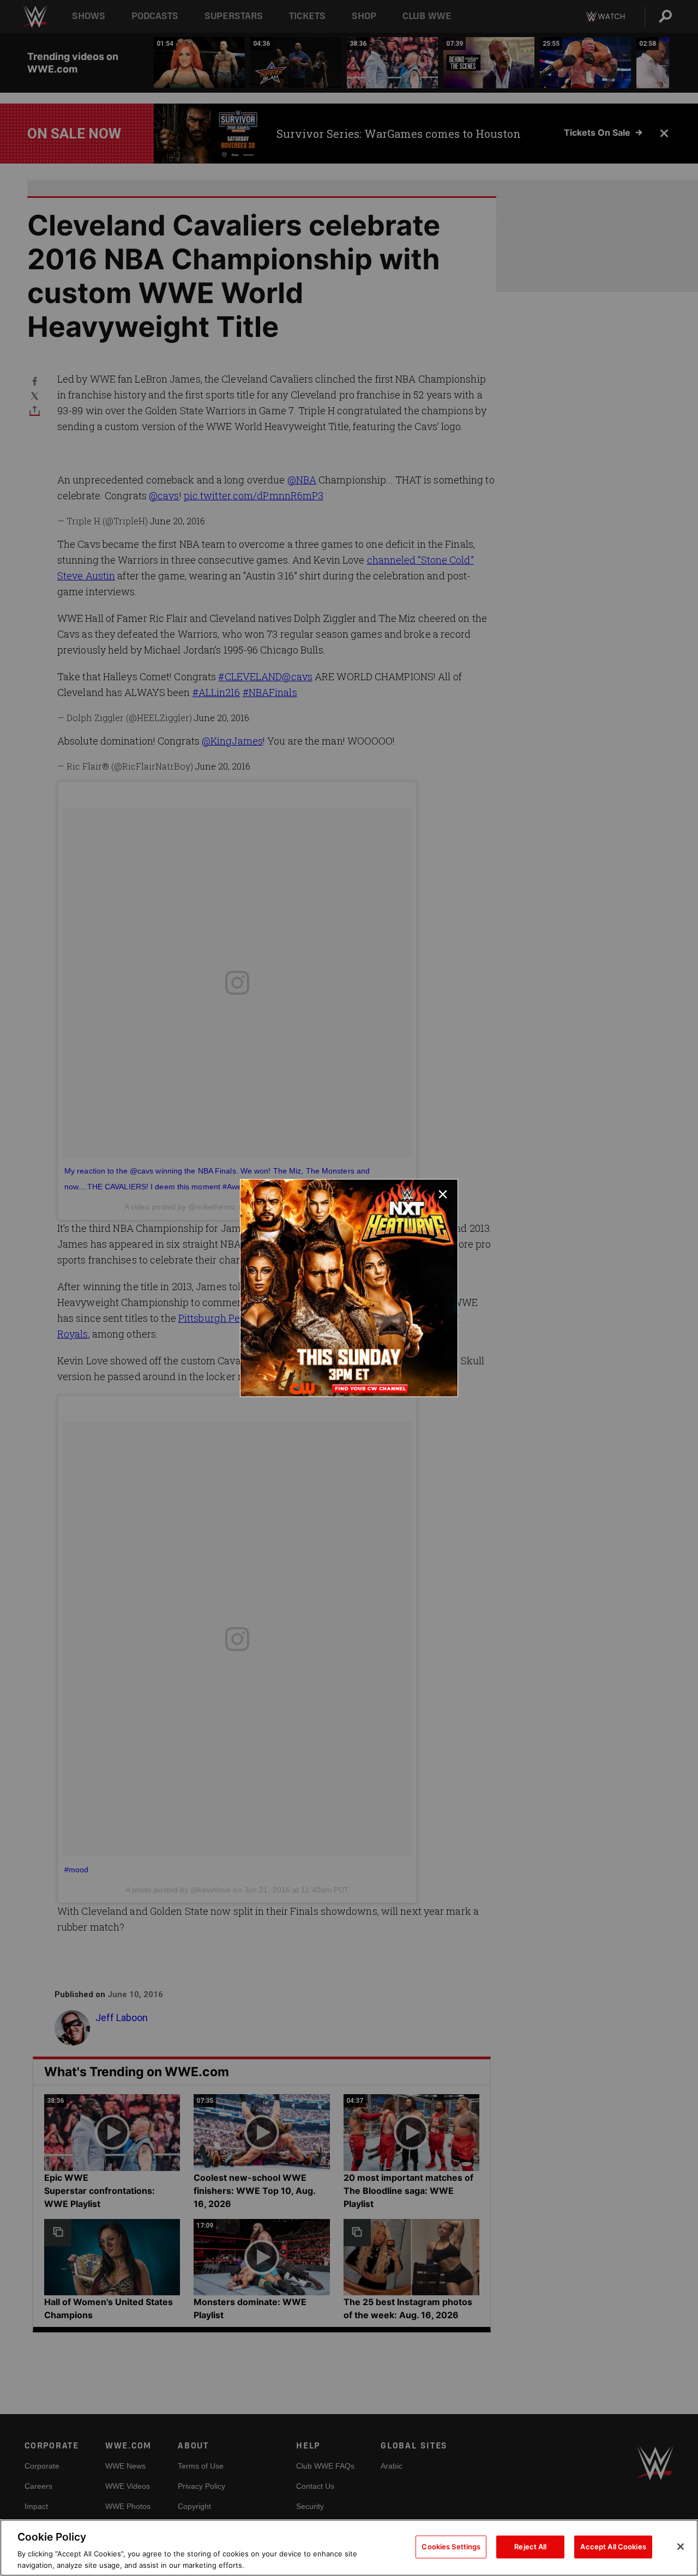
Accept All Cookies (613, 2547)
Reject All (530, 2547)
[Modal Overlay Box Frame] (349, 1288)
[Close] (681, 2547)
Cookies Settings (451, 2547)
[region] (349, 2548)
